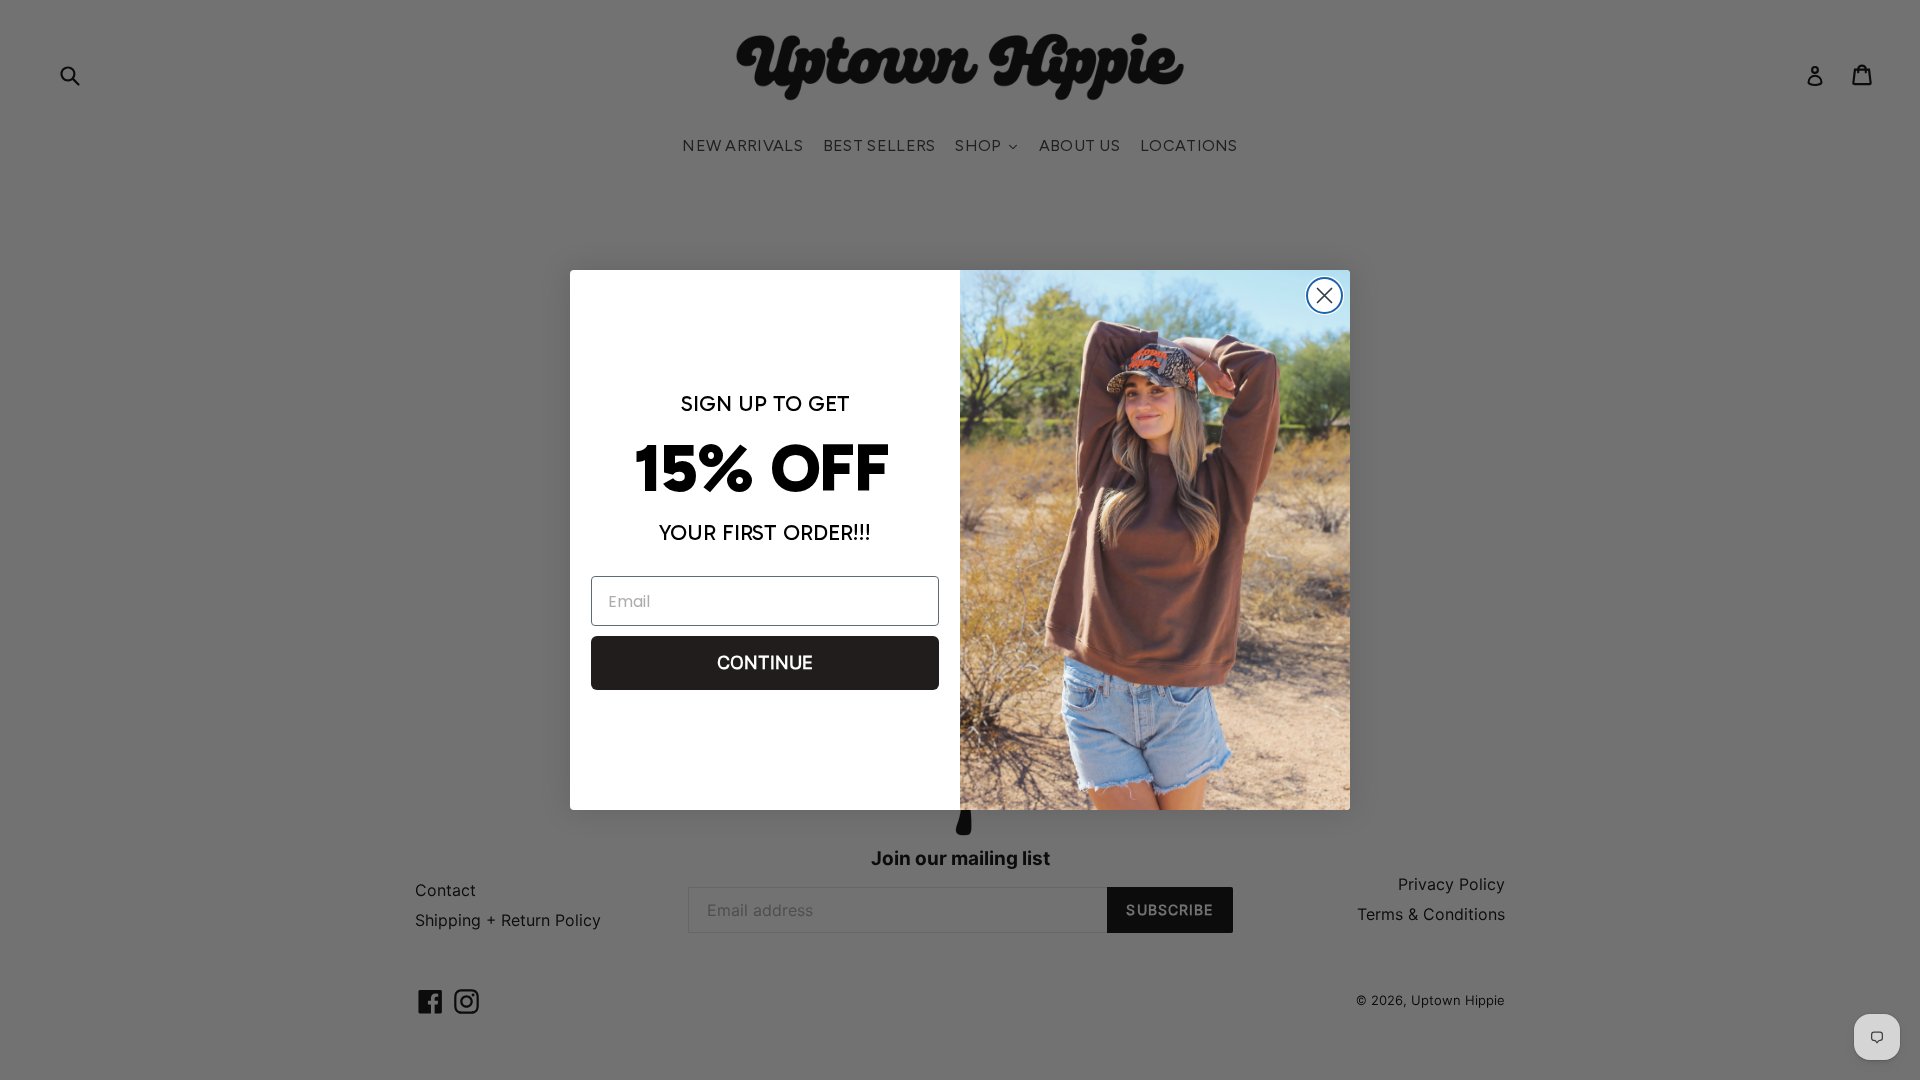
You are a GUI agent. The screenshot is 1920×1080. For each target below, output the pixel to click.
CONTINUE (765, 662)
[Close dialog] (1324, 295)
